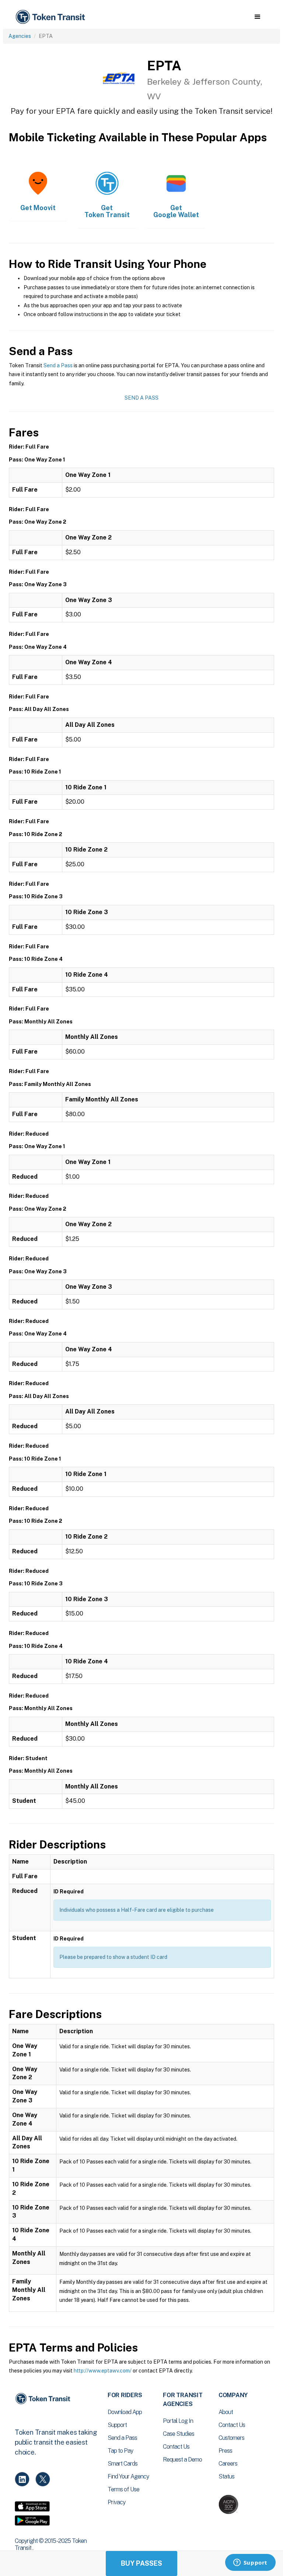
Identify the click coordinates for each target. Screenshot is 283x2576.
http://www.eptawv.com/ (103, 2371)
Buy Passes (141, 2563)
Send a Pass (58, 365)
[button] (257, 17)
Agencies (20, 36)
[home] (52, 17)
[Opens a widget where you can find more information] (250, 2563)
